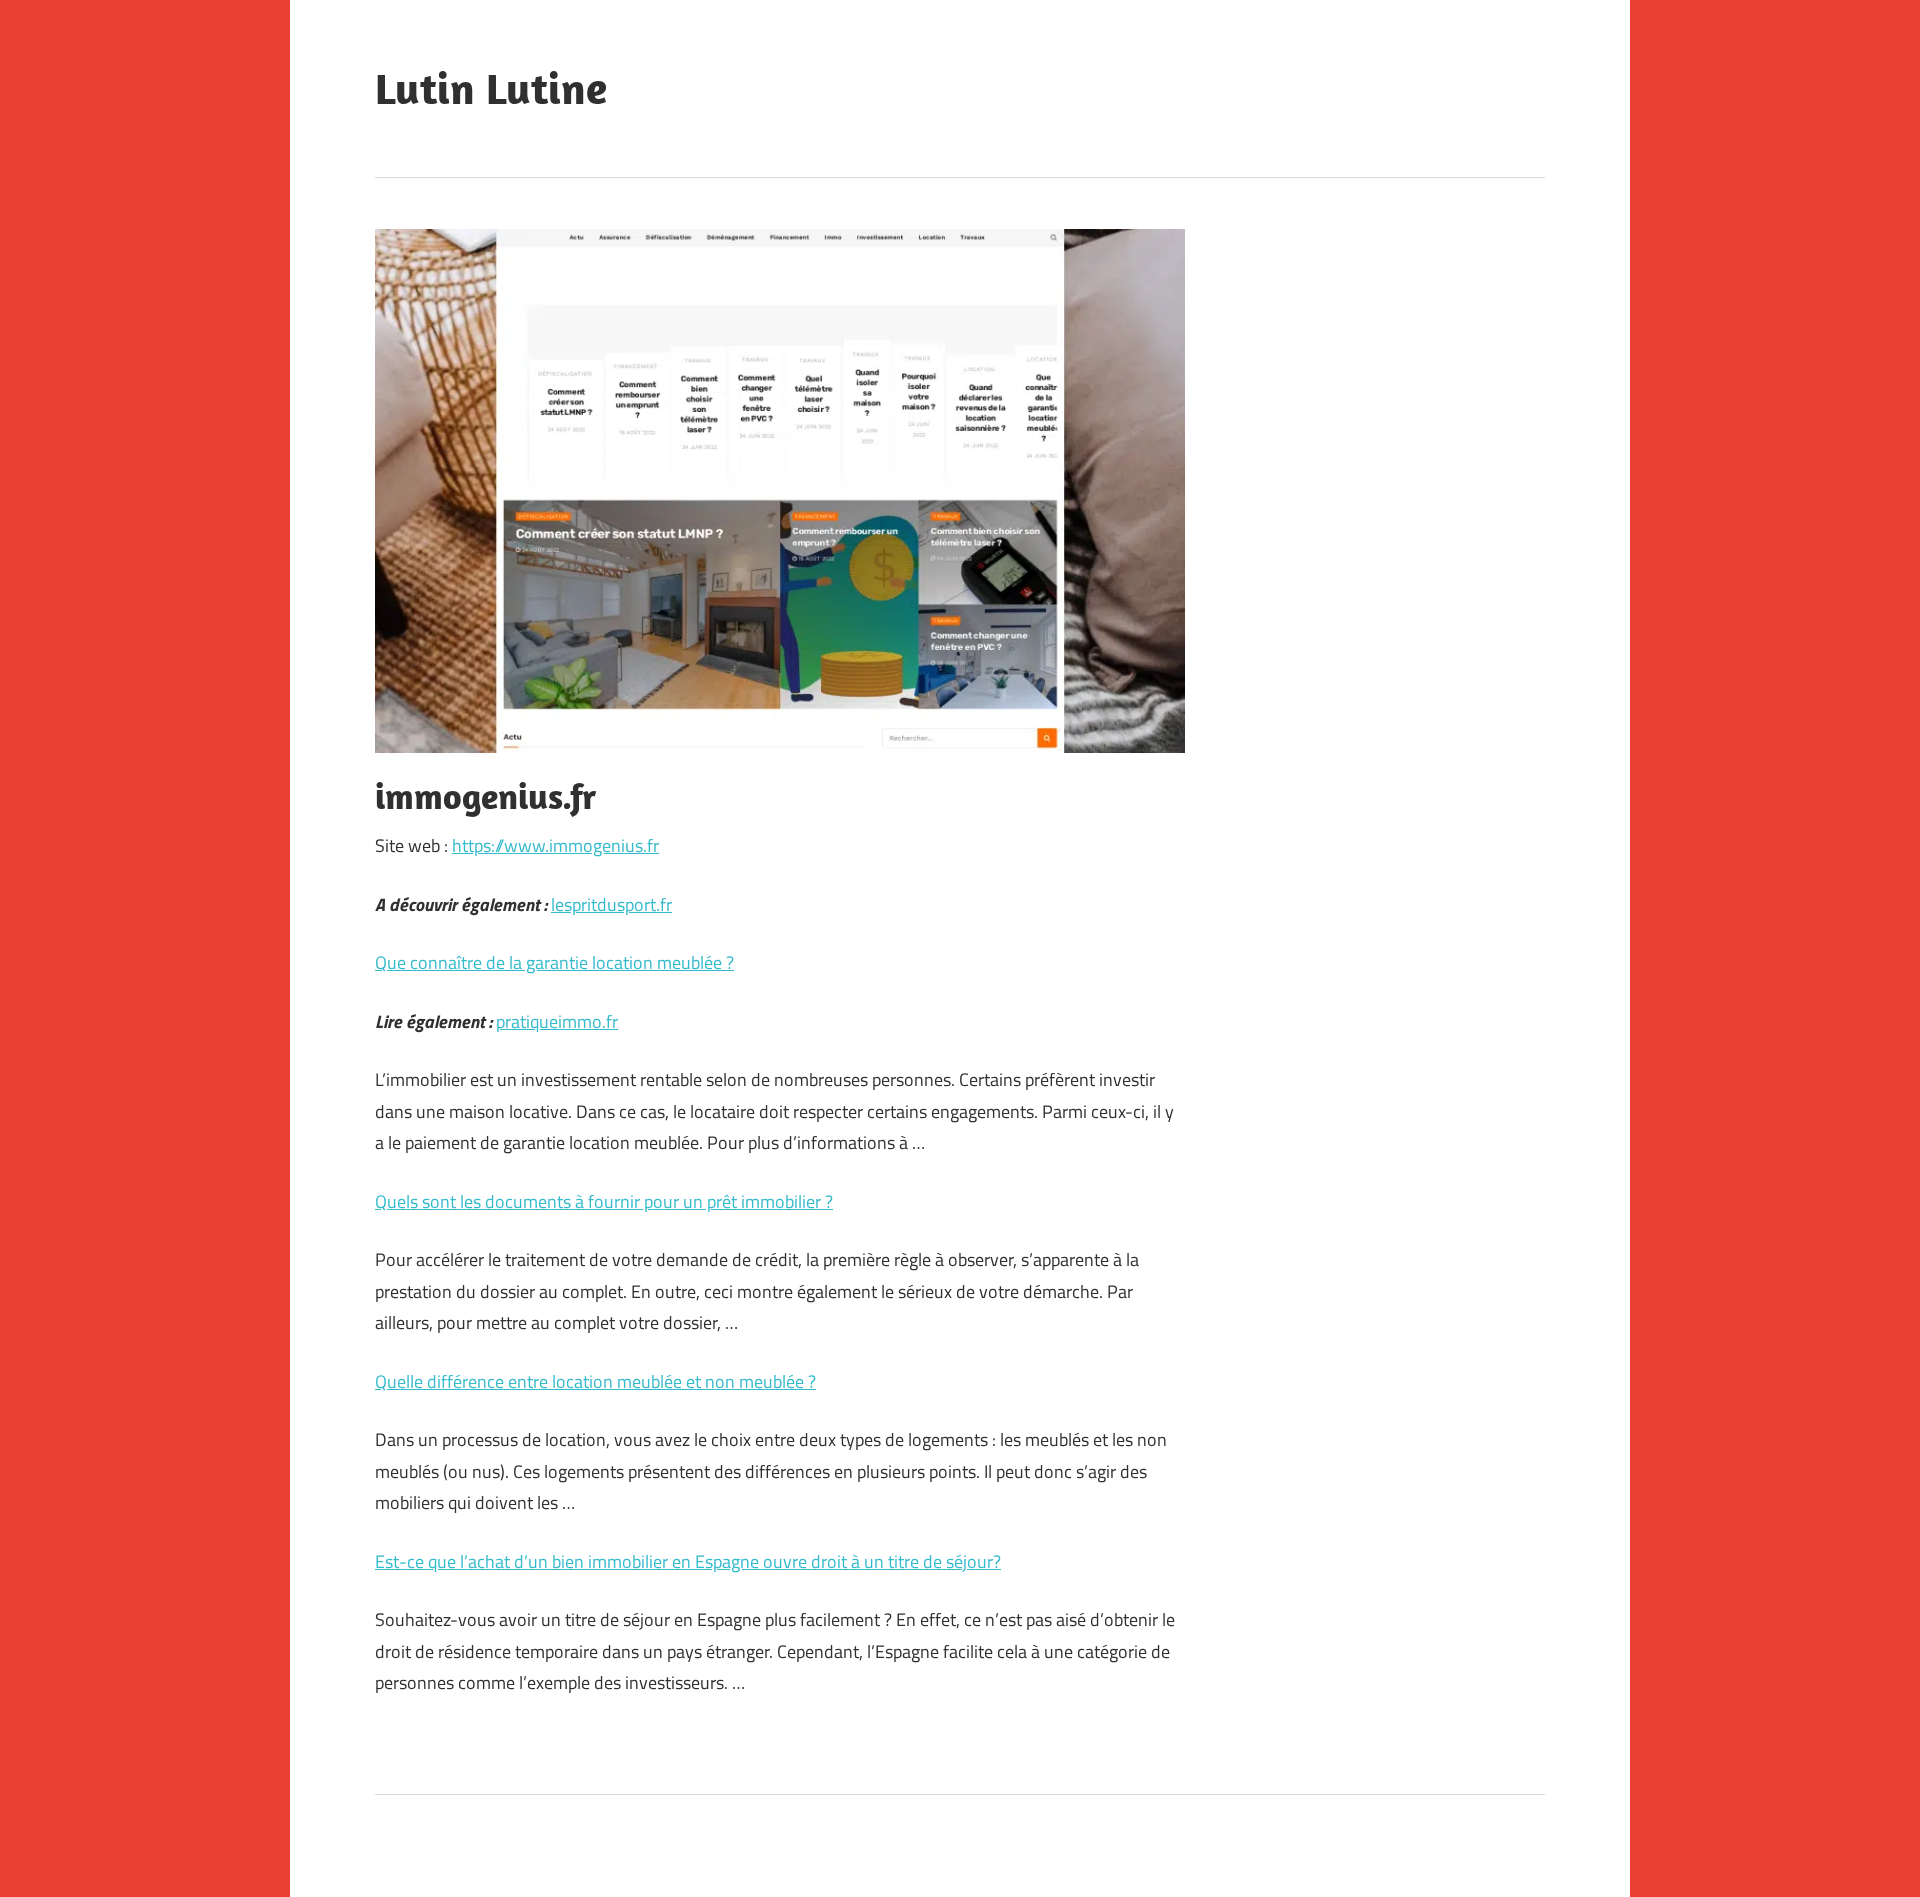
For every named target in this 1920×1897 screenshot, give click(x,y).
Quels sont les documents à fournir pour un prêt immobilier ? (604, 1201)
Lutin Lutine (491, 88)
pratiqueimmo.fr (557, 1021)
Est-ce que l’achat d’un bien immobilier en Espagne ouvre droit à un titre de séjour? (688, 1561)
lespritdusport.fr (611, 904)
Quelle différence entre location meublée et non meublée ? (595, 1381)
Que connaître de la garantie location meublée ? (554, 962)
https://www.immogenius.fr (555, 845)
